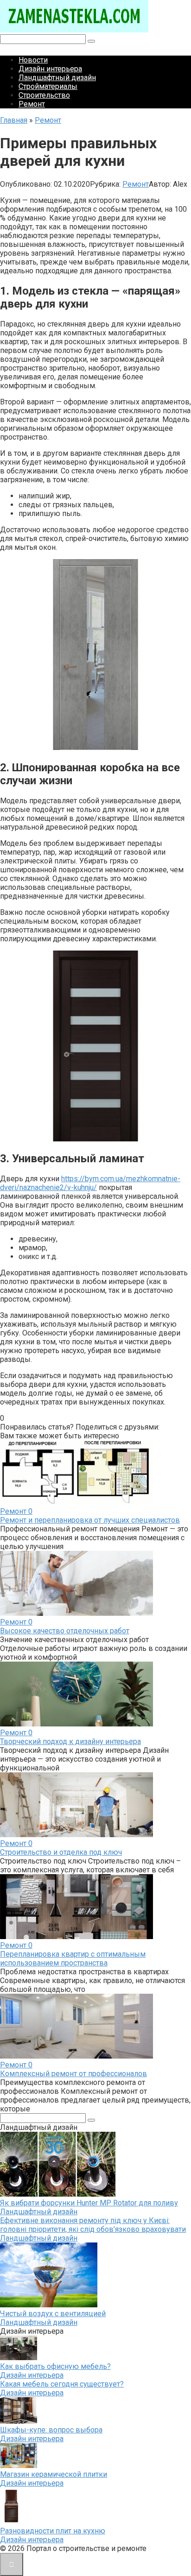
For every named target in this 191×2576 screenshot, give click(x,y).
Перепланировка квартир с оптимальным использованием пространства (73, 1959)
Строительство (44, 95)
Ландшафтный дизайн (57, 78)
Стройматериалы (48, 86)
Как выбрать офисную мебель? (55, 2366)
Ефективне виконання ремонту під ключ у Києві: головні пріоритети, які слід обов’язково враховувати (93, 2225)
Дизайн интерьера (50, 69)
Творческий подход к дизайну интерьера (70, 1741)
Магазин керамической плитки (54, 2474)
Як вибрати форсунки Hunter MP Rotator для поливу (89, 2203)
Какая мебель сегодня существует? (62, 2384)
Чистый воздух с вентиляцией (53, 2314)
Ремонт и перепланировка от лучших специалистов (90, 1520)
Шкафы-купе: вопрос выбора (51, 2430)
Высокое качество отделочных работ (65, 1631)
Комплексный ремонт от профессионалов (73, 2074)
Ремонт (32, 104)
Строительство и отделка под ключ (61, 1852)
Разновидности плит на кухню (53, 2531)
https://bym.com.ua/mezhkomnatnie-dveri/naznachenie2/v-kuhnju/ (90, 1183)
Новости (33, 60)
